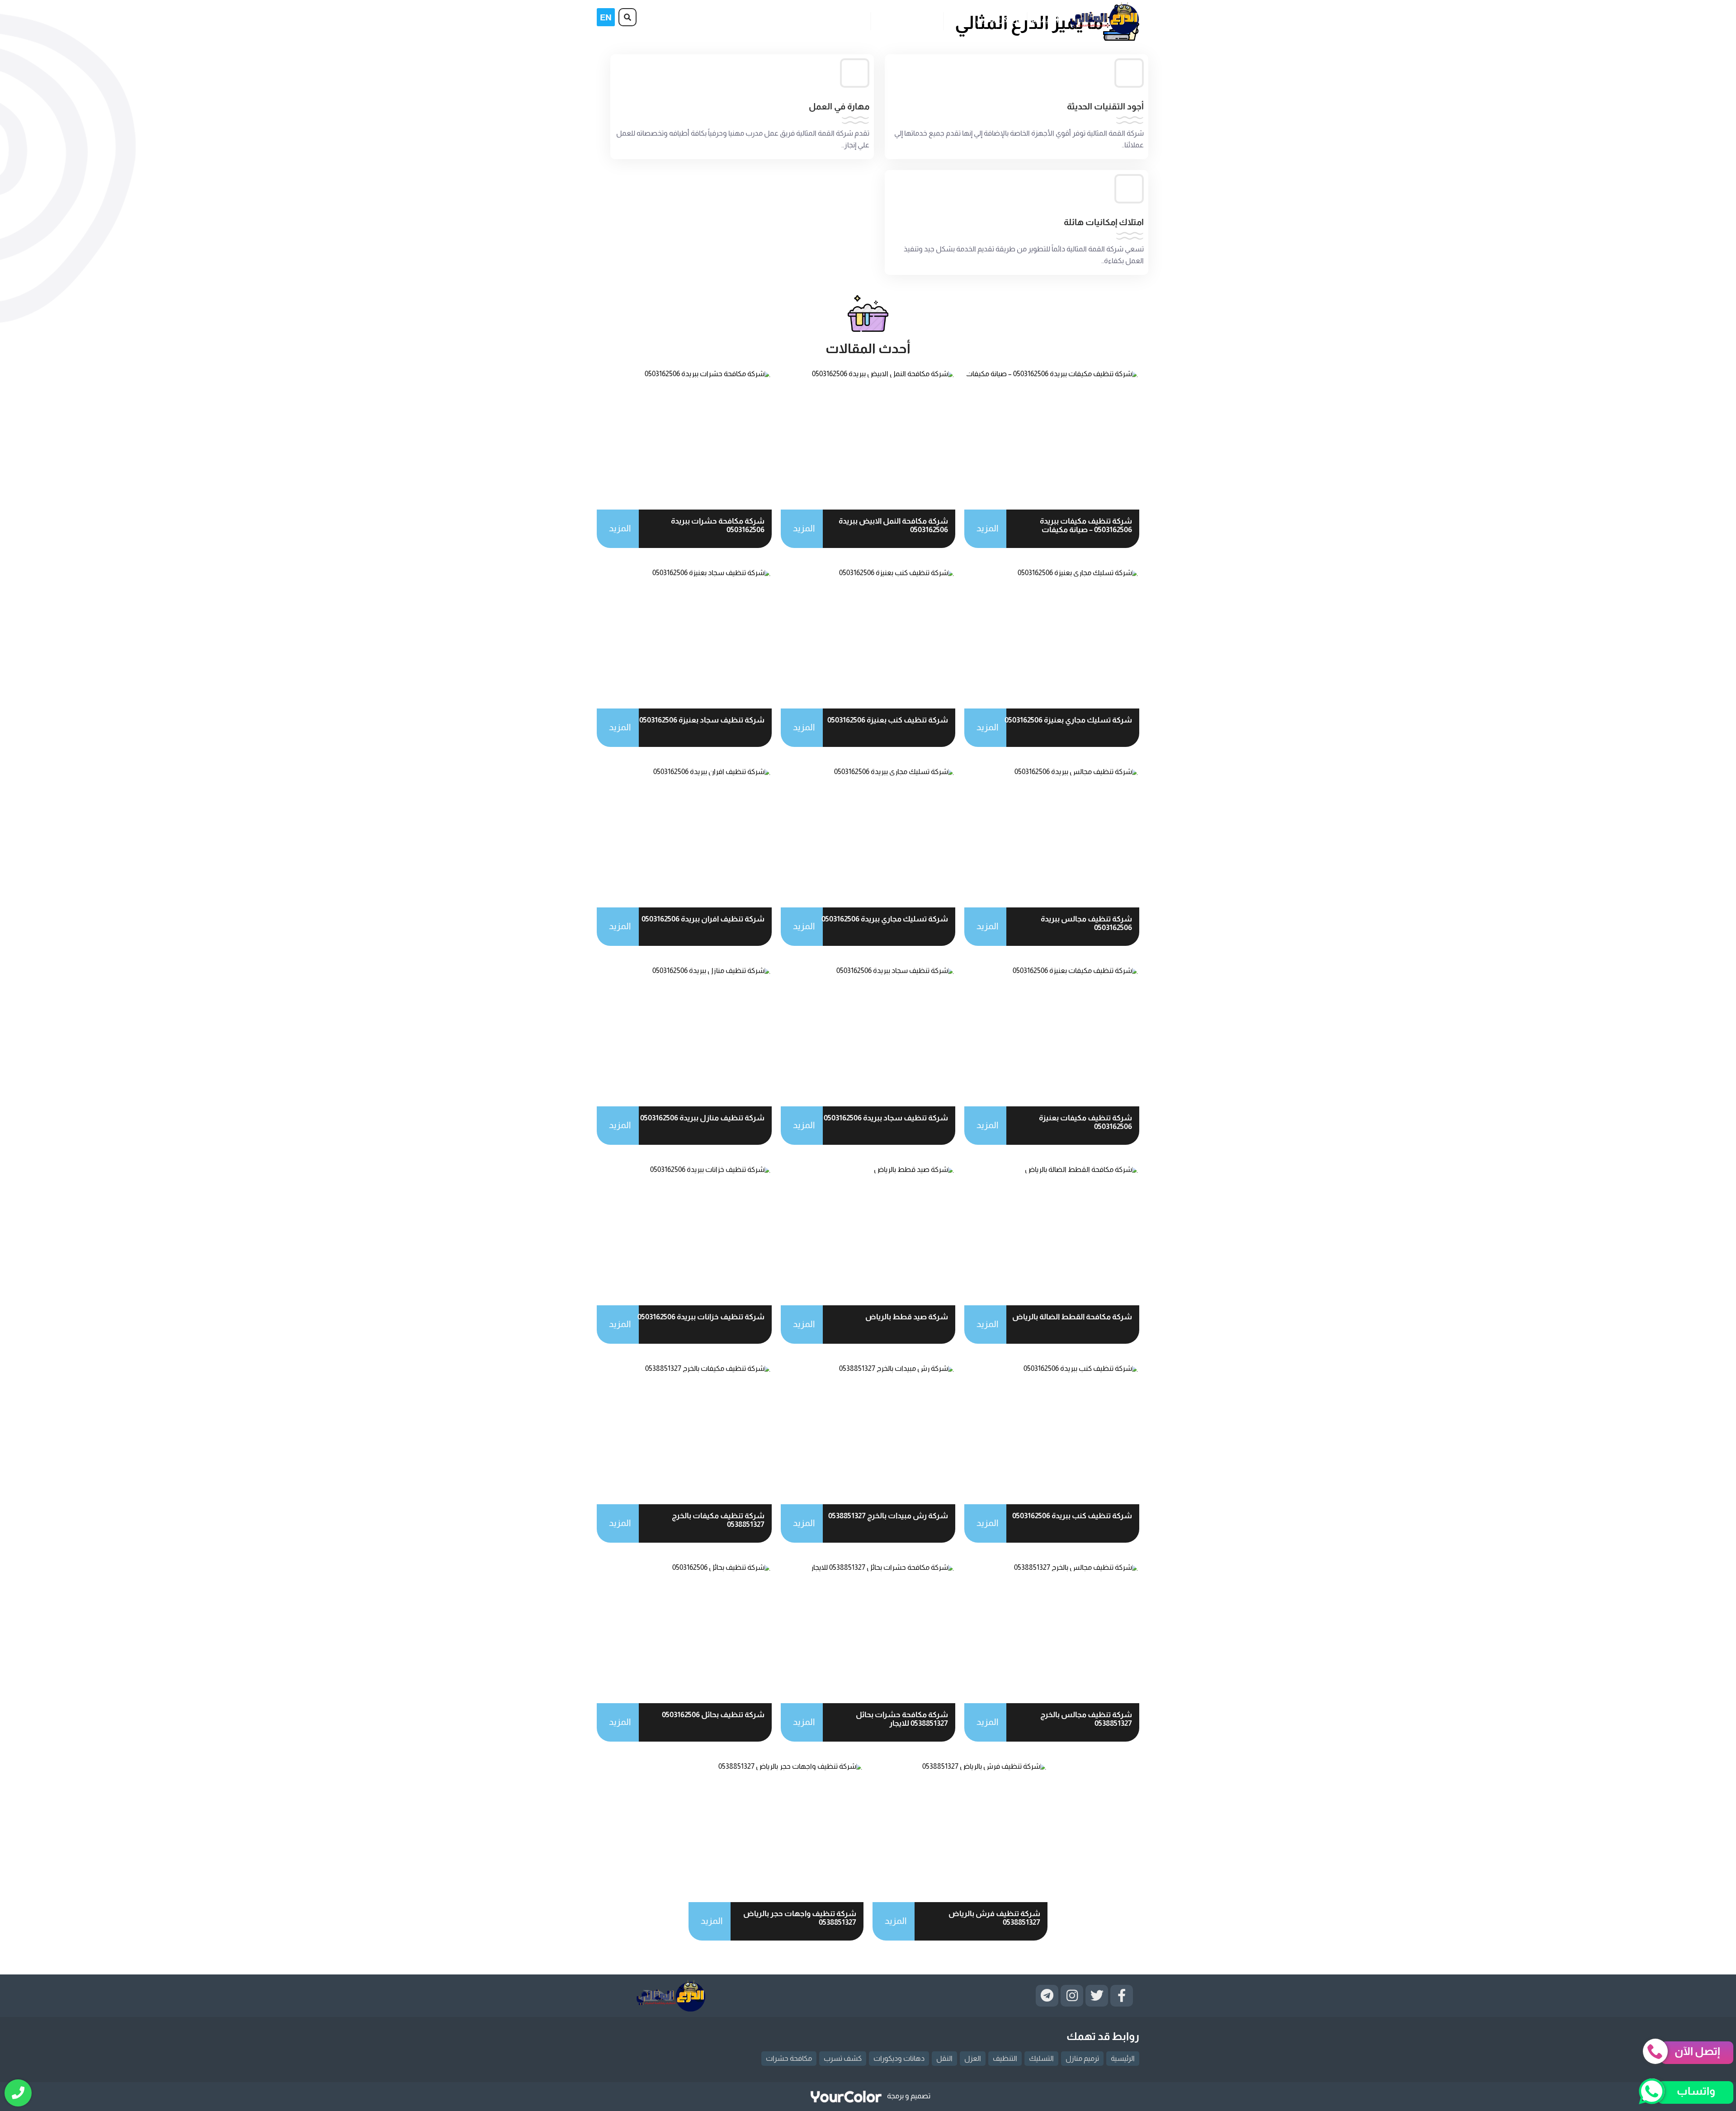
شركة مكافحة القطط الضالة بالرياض (1072, 1317)
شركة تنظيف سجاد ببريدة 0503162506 (886, 1118)
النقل (944, 2058)
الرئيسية (1045, 20)
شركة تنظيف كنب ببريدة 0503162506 (1072, 1516)
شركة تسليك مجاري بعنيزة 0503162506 (1068, 720)
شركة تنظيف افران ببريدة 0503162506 (703, 919)
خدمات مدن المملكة (907, 20)
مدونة (957, 20)
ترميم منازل (1082, 2058)
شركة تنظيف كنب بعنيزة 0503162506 (888, 720)
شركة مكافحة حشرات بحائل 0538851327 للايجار (902, 1719)
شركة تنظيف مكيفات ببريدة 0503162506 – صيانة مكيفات (1086, 525)
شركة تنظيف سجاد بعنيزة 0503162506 (702, 720)
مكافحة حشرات (789, 2058)
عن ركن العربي (999, 20)
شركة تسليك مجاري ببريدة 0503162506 (885, 919)
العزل (973, 2058)
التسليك (1041, 2058)
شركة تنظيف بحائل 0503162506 (713, 1715)
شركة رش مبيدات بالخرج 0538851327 (888, 1516)
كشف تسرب (843, 2058)
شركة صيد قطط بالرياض (907, 1317)
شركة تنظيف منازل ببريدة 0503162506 (702, 1118)
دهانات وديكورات (899, 2058)
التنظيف (1005, 2058)
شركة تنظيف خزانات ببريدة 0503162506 (701, 1317)
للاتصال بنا (849, 20)
